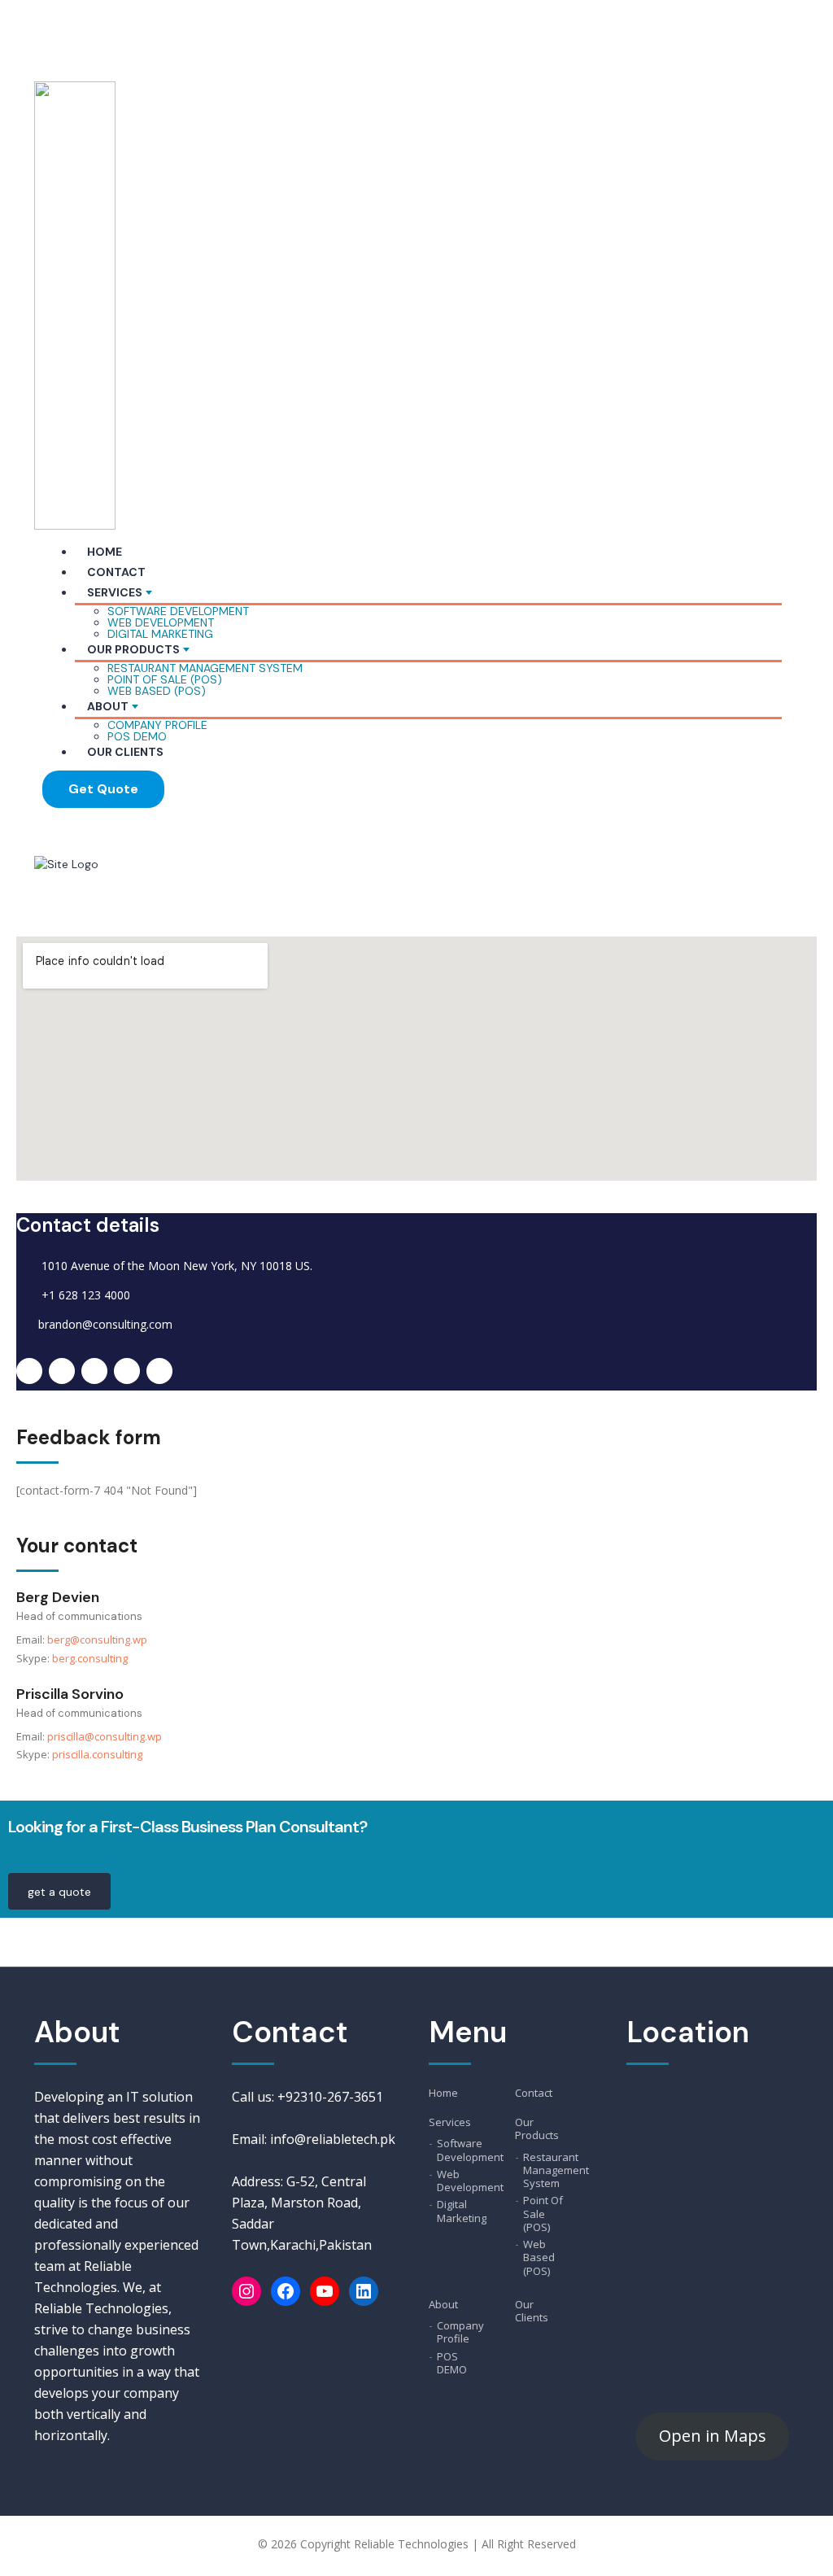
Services (115, 592)
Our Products (133, 649)
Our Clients (125, 752)
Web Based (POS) (157, 691)
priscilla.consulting (97, 1754)
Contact (116, 572)
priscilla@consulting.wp (105, 1736)
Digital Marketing (160, 634)
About (108, 706)
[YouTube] (325, 2291)
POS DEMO (137, 736)
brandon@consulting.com (105, 1324)
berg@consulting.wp (97, 1639)
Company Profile (157, 725)
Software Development (178, 611)
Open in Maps (713, 2436)
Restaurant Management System (205, 668)
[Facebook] (286, 2291)
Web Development (161, 622)
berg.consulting (90, 1658)
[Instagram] (246, 2291)
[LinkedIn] (364, 2291)
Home (105, 552)
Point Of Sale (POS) (165, 679)
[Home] (66, 863)
